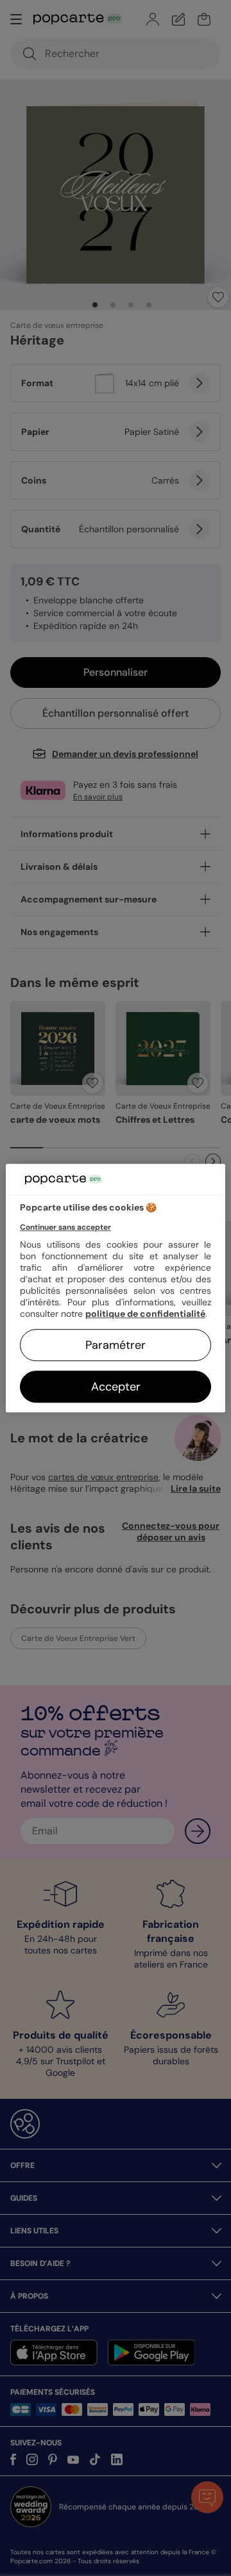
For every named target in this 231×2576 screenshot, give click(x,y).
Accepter (116, 1387)
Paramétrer (116, 1345)
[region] (116, 1288)
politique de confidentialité (145, 1314)
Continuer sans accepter (65, 1227)
